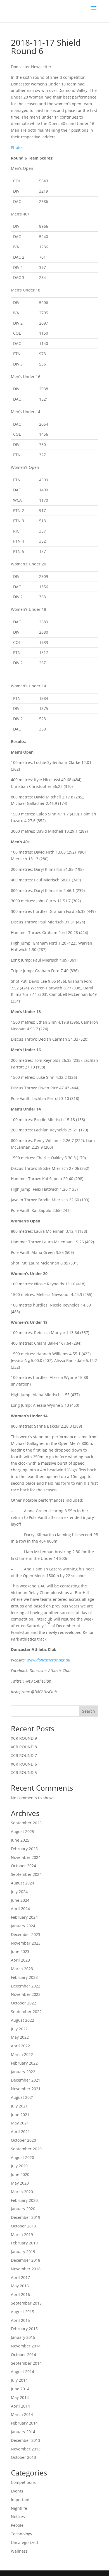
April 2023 (20, 1960)
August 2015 (22, 2312)
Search (89, 1711)
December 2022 (26, 1986)
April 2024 (20, 1909)
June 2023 (20, 1951)
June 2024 (20, 1900)
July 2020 (19, 2166)
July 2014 (19, 2380)
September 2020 (26, 2149)
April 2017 (20, 2277)
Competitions (23, 2482)
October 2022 (23, 2003)
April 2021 (20, 2132)
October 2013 (23, 2457)
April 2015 (20, 2320)
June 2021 (20, 2115)
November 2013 (26, 2449)
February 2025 (24, 1849)
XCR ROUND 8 (24, 1747)
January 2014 (23, 2432)
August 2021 (22, 2097)
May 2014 (20, 2397)
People (17, 2525)
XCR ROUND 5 (24, 1772)
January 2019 (23, 2252)
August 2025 (22, 1831)
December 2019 (26, 2217)
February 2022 (24, 2063)
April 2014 (20, 2406)
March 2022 (22, 2054)
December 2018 (26, 2260)
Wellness (19, 2551)
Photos (17, 147)
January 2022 (23, 2072)
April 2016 (20, 2294)
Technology (22, 2534)
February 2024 (24, 1917)
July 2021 (19, 2106)
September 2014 (26, 2363)
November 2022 (26, 1994)
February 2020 (24, 2200)
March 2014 (22, 2414)
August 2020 (22, 2157)
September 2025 (26, 1823)
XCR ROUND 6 (24, 1764)
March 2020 (22, 2192)
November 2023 (26, 1943)
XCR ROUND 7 (24, 1755)
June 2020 (20, 2174)
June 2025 (20, 1840)
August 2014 (22, 2372)
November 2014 (26, 2346)
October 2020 (23, 2140)
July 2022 (19, 2029)
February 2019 (24, 2243)
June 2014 (20, 2389)
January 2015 (23, 2337)
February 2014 (24, 2423)
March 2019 (22, 2235)
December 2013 (26, 2440)
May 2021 (20, 2123)
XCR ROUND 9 (24, 1738)
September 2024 (26, 1874)
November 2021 (26, 2089)
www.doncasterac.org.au (48, 1660)
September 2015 (26, 2303)
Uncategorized (24, 2542)
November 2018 (26, 2269)
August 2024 (22, 1883)
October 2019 (23, 2226)
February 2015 (24, 2329)
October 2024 (23, 1866)
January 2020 (23, 2209)
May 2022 (20, 2037)
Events (17, 2491)
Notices (18, 2517)
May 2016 (20, 2286)
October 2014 (23, 2355)
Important (20, 2500)
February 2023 (24, 1977)
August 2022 (22, 2020)
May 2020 (20, 2183)
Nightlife (19, 2508)
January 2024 (23, 1926)
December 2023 (26, 1934)
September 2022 (26, 2012)
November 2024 (26, 1857)
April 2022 (20, 2046)
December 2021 (26, 2080)
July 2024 (19, 1892)
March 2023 (22, 1969)
